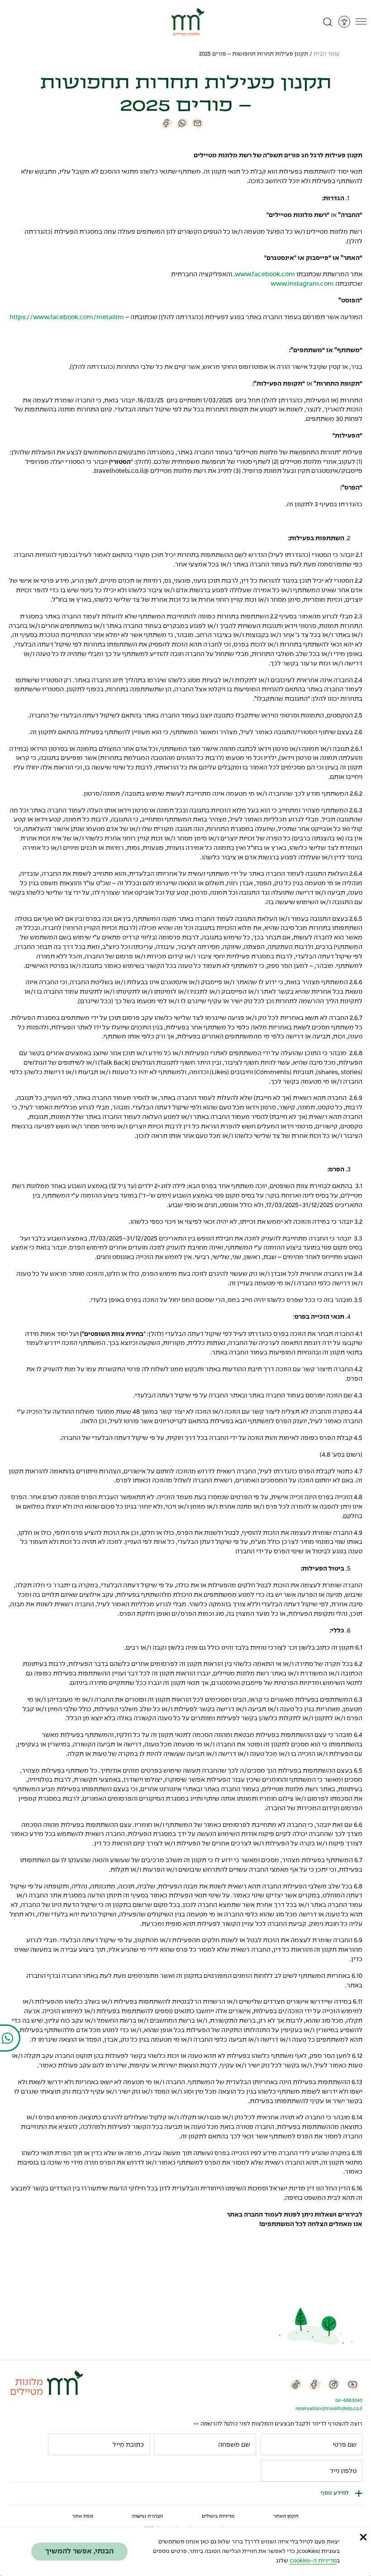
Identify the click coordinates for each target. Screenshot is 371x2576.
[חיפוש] (328, 22)
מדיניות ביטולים (218, 2516)
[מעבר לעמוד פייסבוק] (315, 2384)
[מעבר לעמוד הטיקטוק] (296, 2384)
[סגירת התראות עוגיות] (363, 2537)
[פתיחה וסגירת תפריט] (361, 22)
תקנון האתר (286, 2516)
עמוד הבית (327, 54)
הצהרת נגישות (147, 2516)
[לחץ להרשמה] (271, 2471)
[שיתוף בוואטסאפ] (182, 123)
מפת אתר (83, 2516)
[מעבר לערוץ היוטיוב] (353, 2384)
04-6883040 (349, 2401)
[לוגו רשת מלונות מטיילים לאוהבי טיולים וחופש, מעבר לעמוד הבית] (186, 22)
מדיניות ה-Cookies (313, 2561)
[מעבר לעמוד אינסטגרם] (334, 2384)
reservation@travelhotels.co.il (329, 2409)
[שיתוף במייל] (198, 123)
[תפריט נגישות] (344, 22)
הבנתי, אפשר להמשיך (79, 2551)
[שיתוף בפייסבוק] (167, 123)
